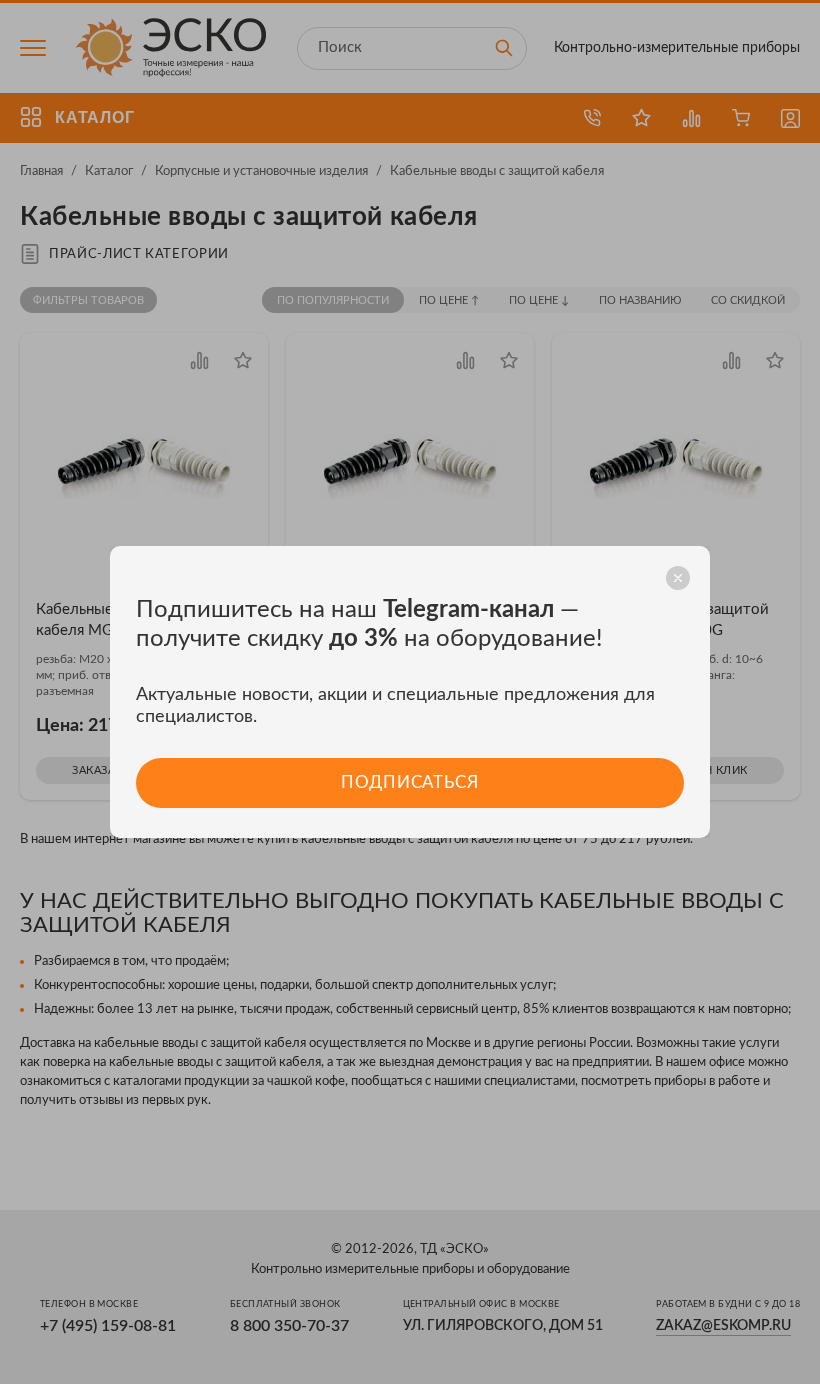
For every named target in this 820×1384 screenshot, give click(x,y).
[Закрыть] (678, 578)
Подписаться (409, 782)
